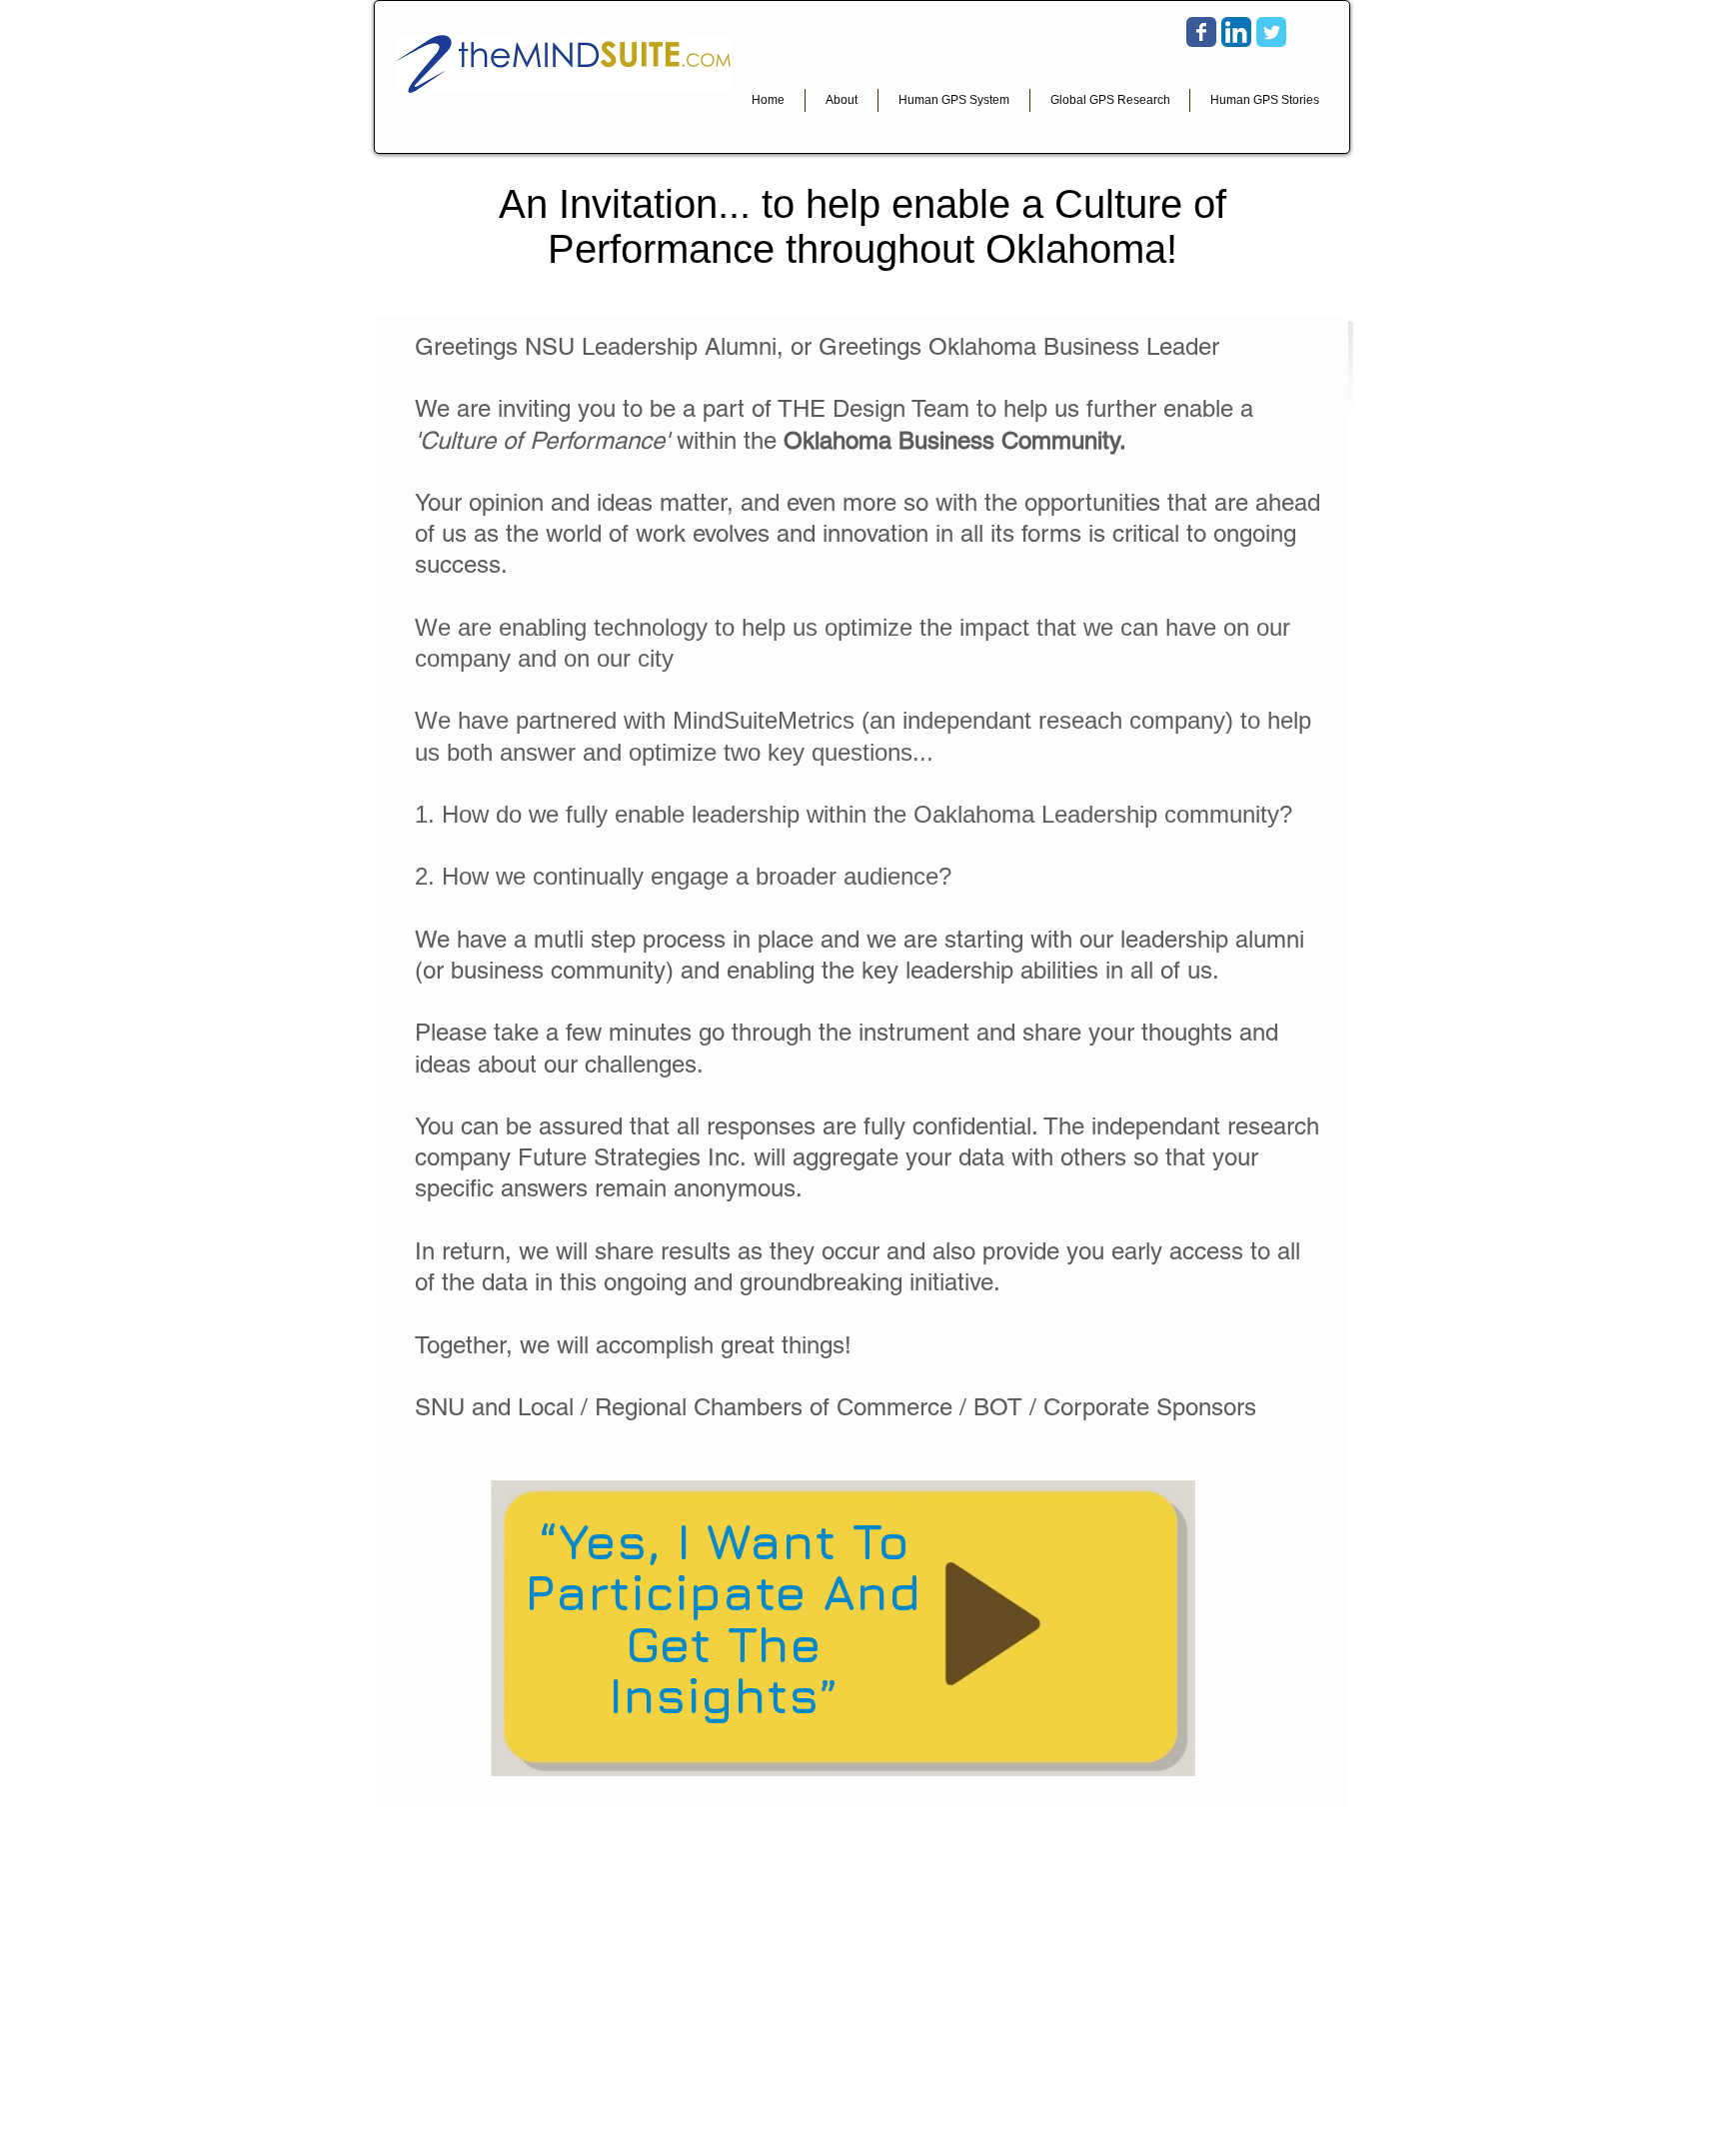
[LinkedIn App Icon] (1236, 32)
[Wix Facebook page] (1201, 32)
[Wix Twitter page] (1271, 32)
